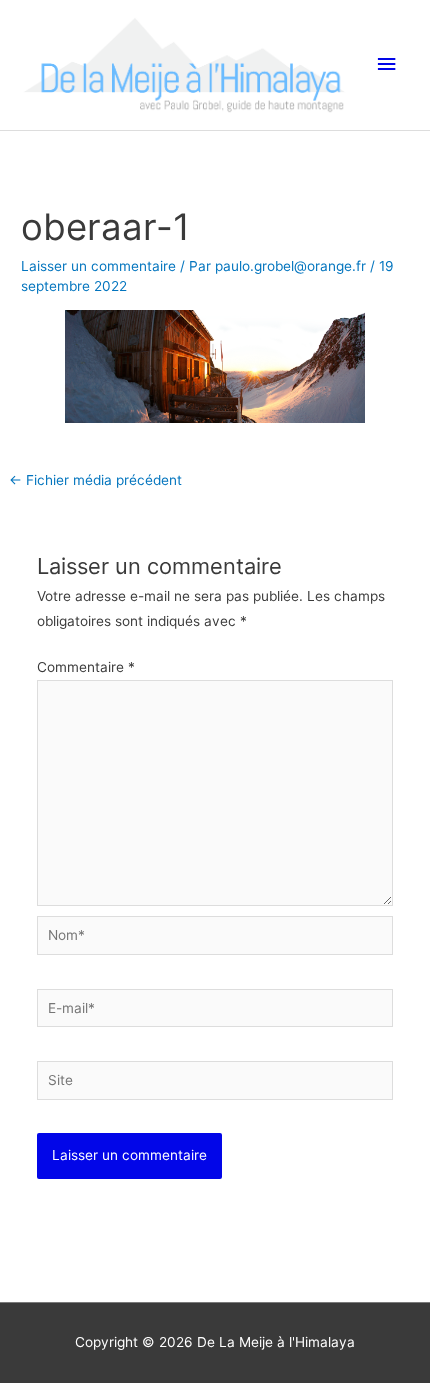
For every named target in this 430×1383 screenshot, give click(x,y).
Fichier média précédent (95, 480)
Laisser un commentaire (98, 266)
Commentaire (86, 667)
